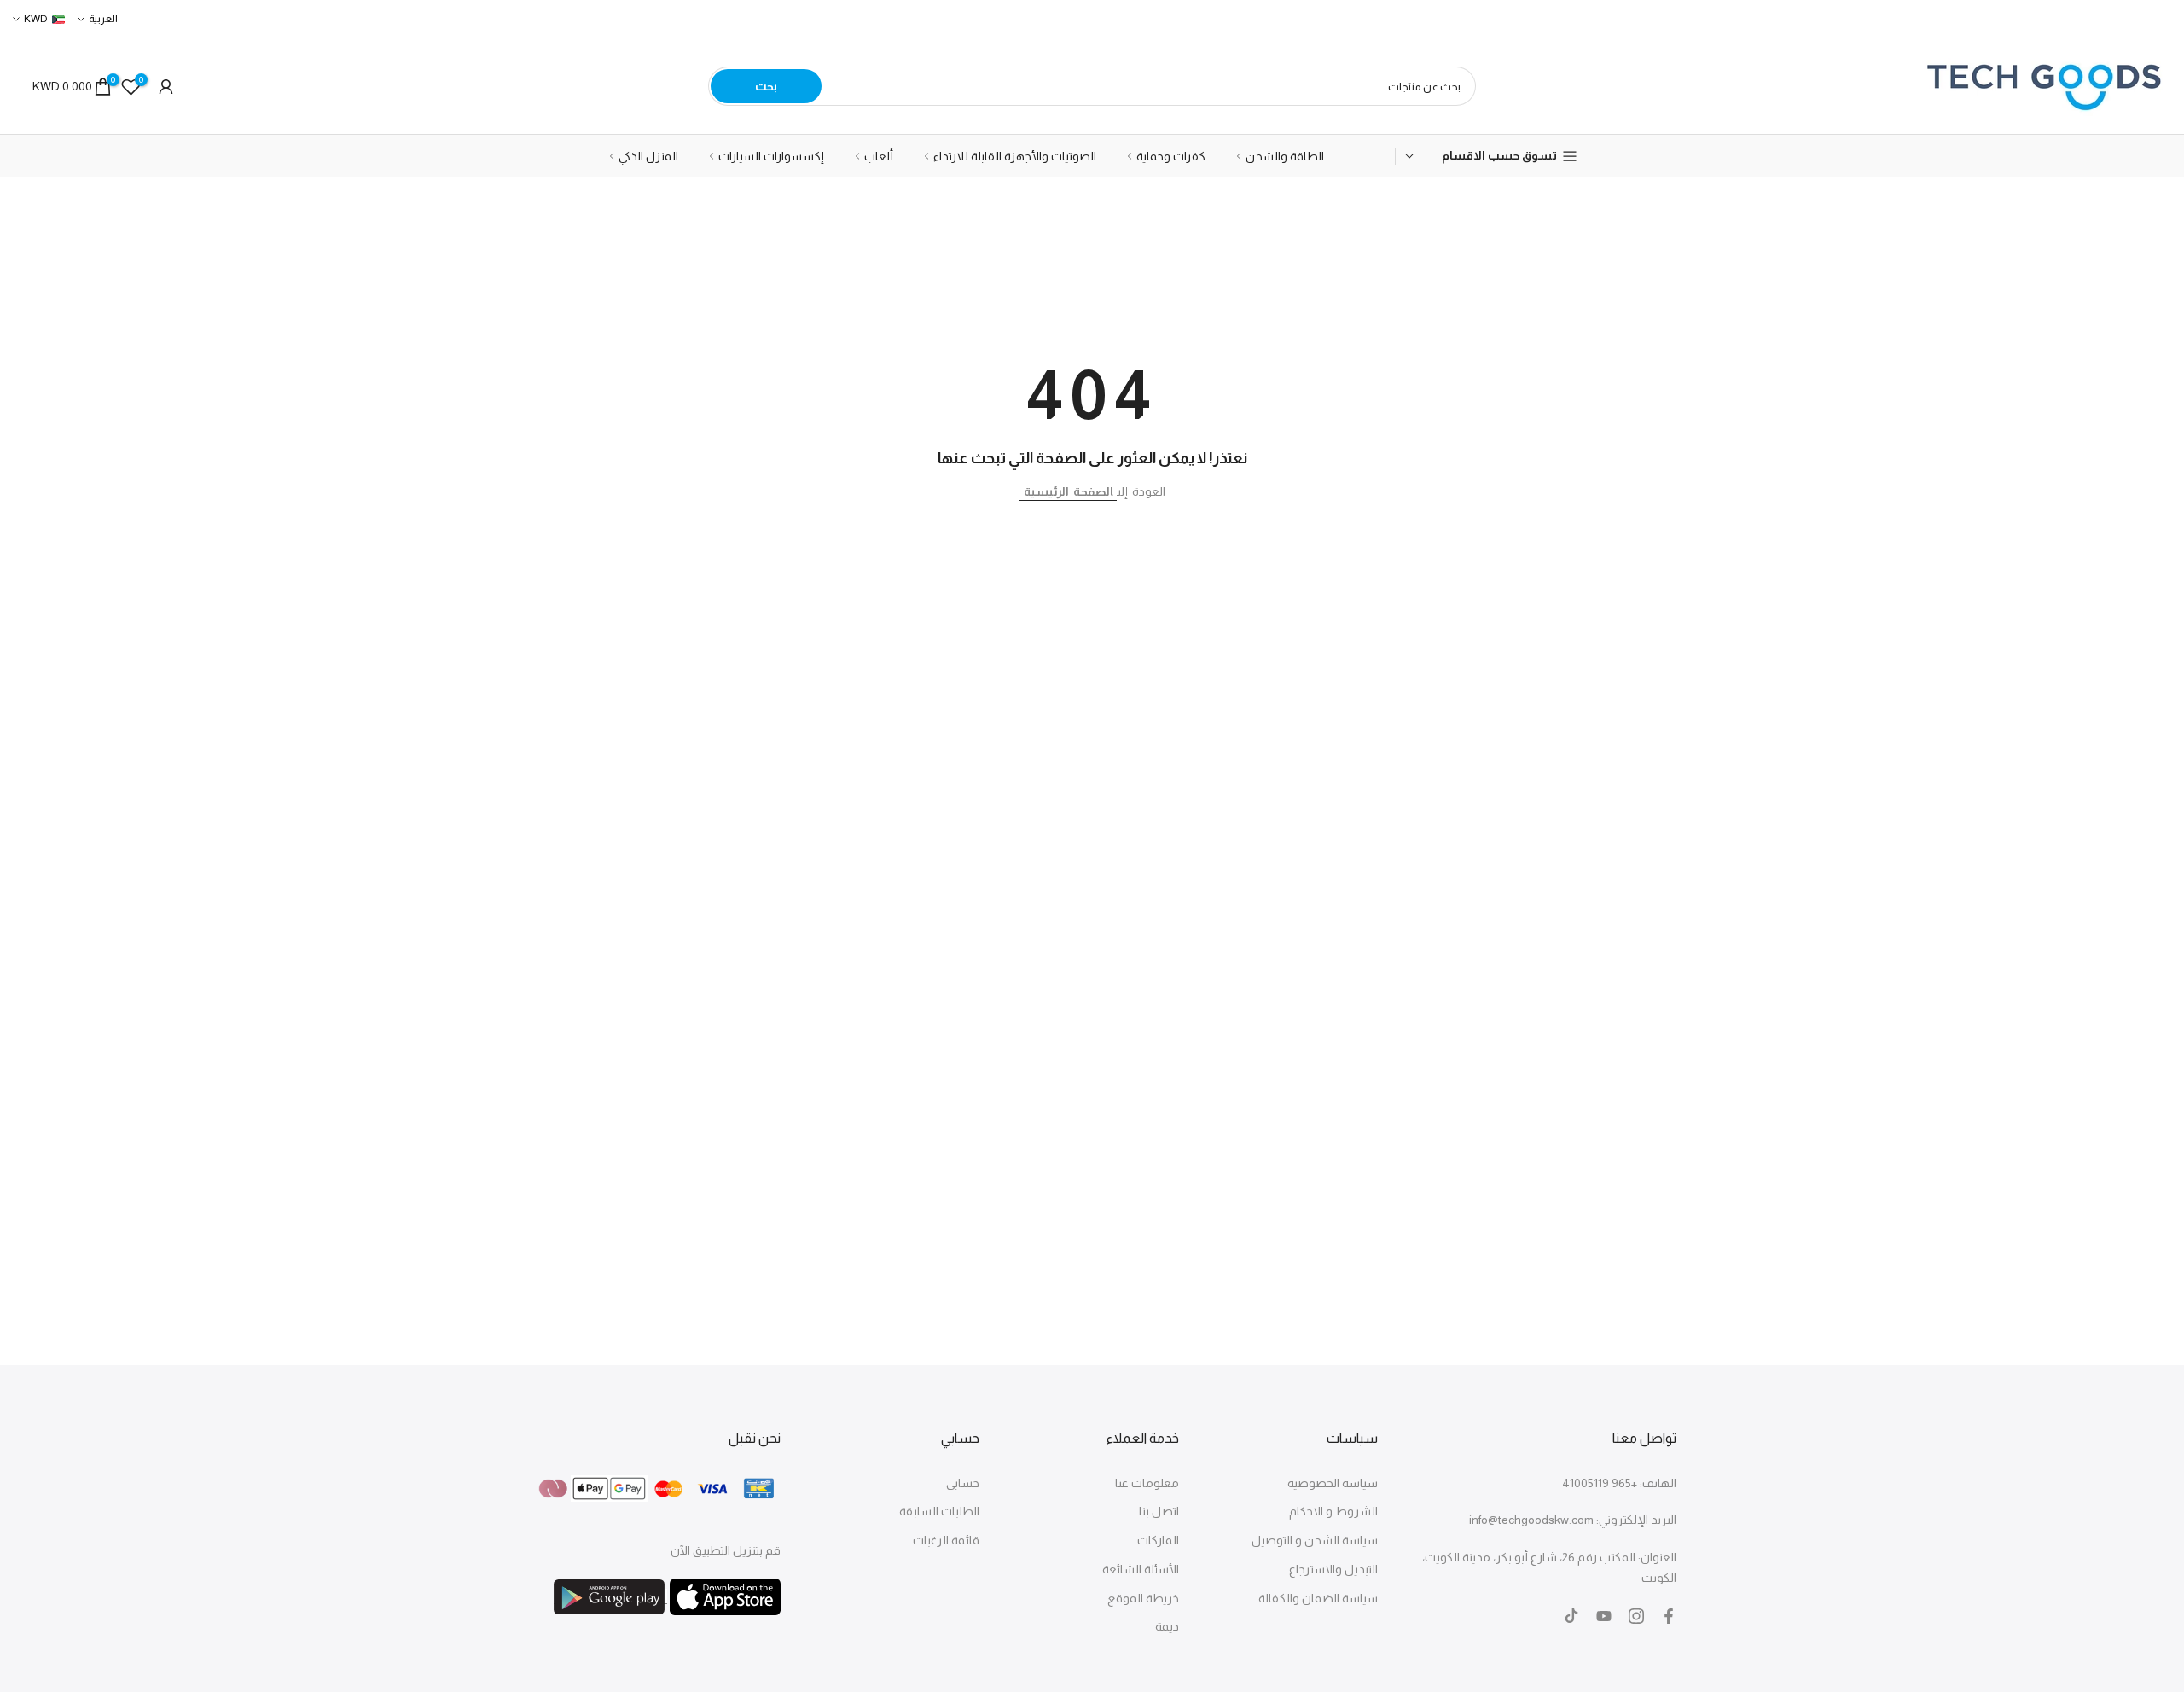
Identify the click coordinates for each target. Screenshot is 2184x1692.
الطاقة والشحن (1285, 156)
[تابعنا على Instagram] (1636, 1616)
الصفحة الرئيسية (1068, 491)
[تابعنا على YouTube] (1604, 1616)
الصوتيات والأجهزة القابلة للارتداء (1015, 156)
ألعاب (879, 156)
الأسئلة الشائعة (1141, 1569)
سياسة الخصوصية (1333, 1483)
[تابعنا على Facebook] (1669, 1616)
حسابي (963, 1483)
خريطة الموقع (1143, 1598)
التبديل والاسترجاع (1333, 1569)
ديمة (1167, 1626)
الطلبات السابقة (939, 1511)
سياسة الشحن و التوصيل (1315, 1540)
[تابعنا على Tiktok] (1571, 1616)
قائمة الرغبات (946, 1540)
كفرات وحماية (1171, 156)
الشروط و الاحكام (1333, 1511)
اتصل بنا (1159, 1511)
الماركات (1158, 1540)
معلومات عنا (1147, 1483)
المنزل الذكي (648, 156)
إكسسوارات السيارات (771, 156)
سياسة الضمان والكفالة (1318, 1598)
